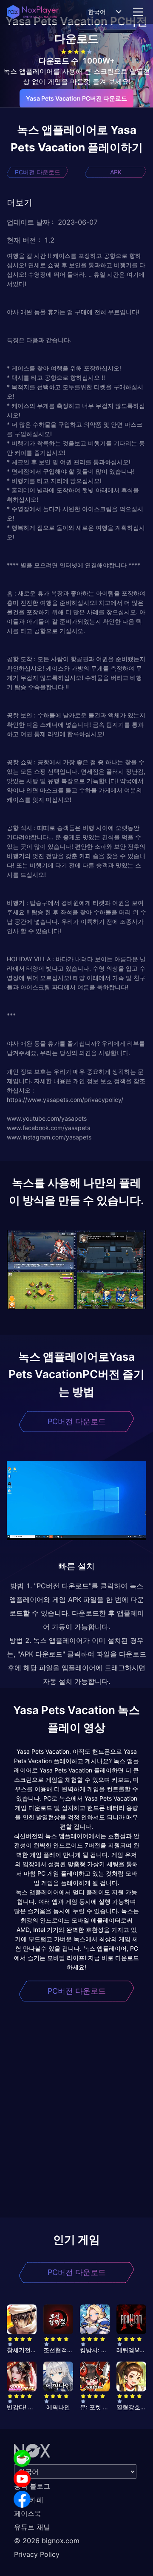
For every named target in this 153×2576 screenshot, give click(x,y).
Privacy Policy (37, 2554)
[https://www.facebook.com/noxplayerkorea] (22, 2499)
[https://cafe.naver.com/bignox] (22, 2458)
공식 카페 (29, 2500)
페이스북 (28, 2513)
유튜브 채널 (32, 2527)
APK (116, 172)
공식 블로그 (32, 2486)
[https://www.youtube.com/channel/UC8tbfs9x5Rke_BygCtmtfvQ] (22, 2479)
